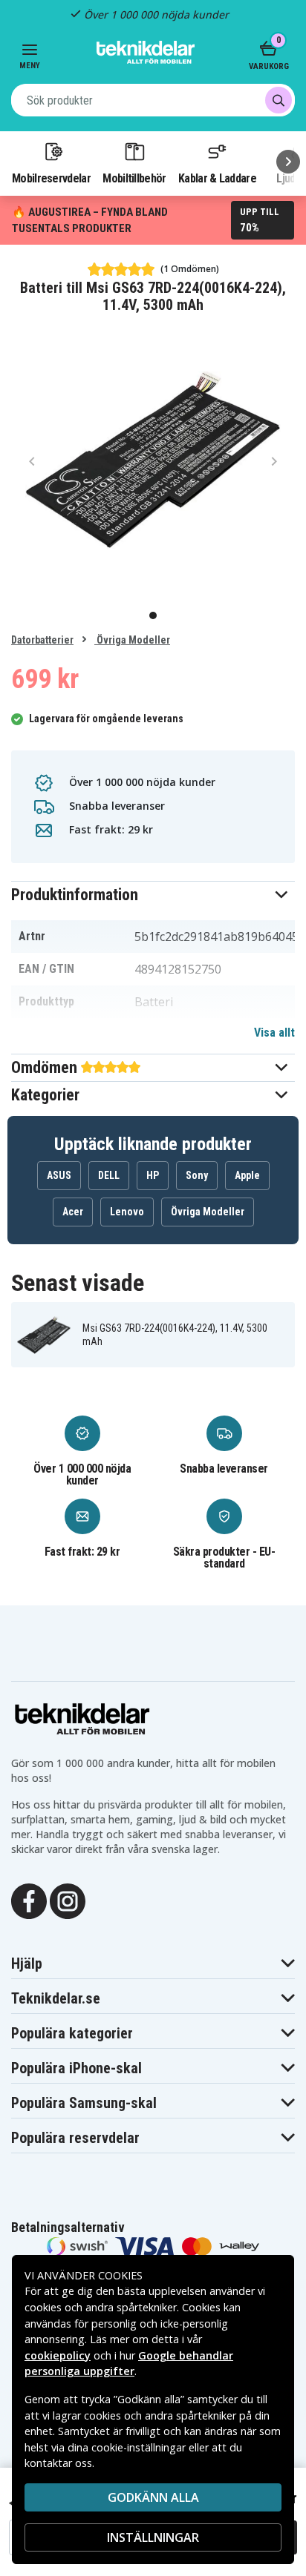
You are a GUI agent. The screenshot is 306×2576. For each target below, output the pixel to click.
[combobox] (153, 100)
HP (153, 1175)
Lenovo (127, 1212)
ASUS (59, 1175)
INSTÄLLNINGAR (153, 2537)
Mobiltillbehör (134, 178)
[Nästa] (288, 162)
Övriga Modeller (132, 640)
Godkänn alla (153, 2497)
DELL (109, 1175)
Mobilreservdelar (51, 178)
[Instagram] (68, 1900)
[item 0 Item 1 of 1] (153, 460)
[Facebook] (29, 1900)
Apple (247, 1175)
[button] (153, 895)
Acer (73, 1212)
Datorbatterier (42, 640)
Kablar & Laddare (217, 178)
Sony (197, 1175)
